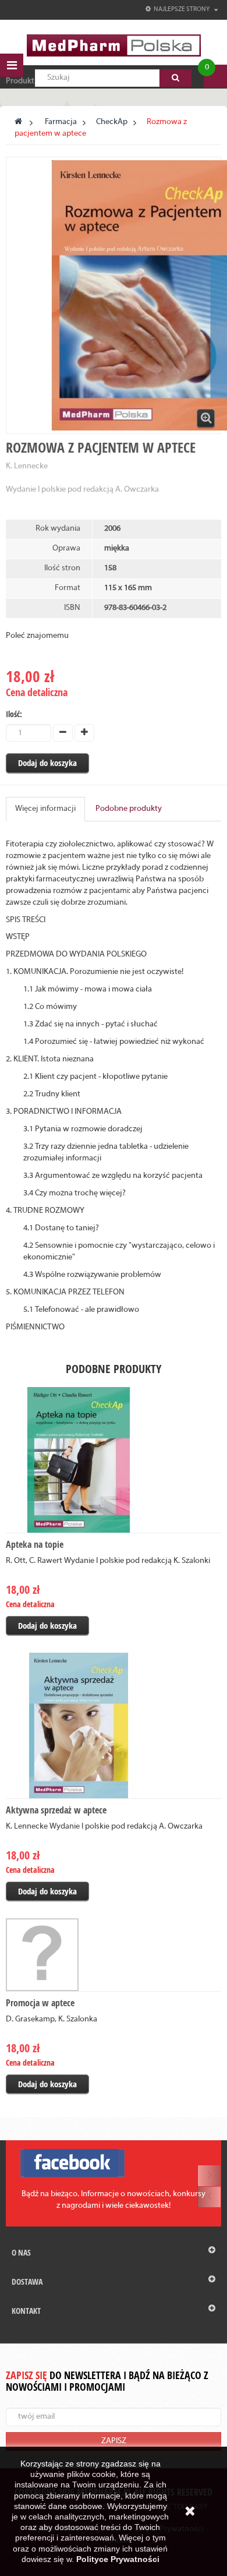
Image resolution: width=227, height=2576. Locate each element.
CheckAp (112, 122)
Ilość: (14, 714)
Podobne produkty (129, 809)
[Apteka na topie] (114, 1460)
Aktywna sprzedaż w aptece (56, 1810)
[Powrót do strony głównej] (18, 122)
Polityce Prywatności (118, 2559)
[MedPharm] (114, 45)
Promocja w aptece (40, 2003)
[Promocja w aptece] (114, 1955)
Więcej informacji (45, 809)
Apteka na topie (35, 1544)
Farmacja (61, 122)
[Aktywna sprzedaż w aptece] (114, 1725)
